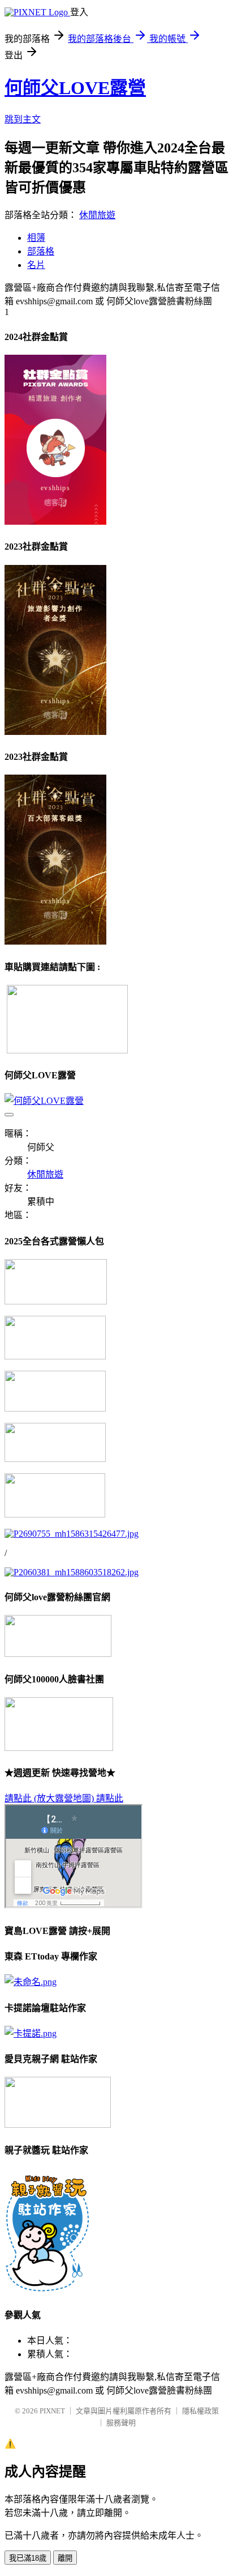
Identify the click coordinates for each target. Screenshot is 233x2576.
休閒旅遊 (97, 215)
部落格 (41, 251)
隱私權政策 (200, 2411)
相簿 (36, 238)
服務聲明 (121, 2423)
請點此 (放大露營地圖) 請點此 (64, 1798)
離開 (65, 2558)
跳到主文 (23, 119)
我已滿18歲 (28, 2558)
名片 (36, 265)
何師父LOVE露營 (75, 88)
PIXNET (52, 2411)
